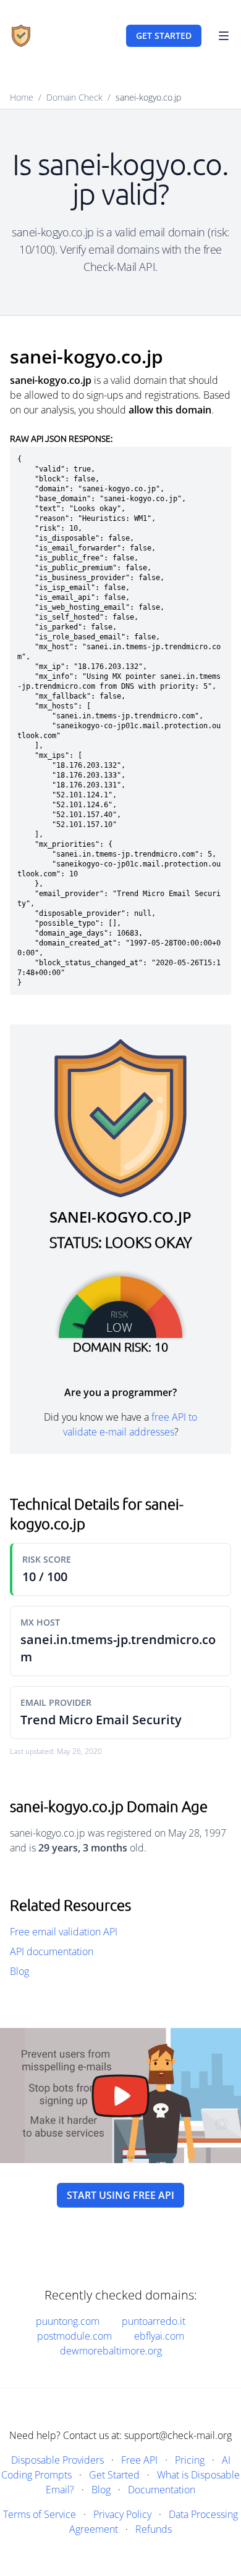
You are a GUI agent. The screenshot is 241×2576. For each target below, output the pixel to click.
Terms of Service (40, 2514)
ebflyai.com (159, 2336)
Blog (19, 1971)
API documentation (52, 1951)
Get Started (114, 2475)
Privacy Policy (122, 2514)
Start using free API (120, 2195)
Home (22, 97)
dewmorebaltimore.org (111, 2351)
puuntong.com (68, 2321)
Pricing (190, 2460)
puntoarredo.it (154, 2321)
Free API (139, 2460)
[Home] (21, 36)
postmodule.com (74, 2336)
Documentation (162, 2490)
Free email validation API (64, 1932)
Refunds (154, 2529)
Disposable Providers (57, 2460)
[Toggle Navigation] (224, 36)
